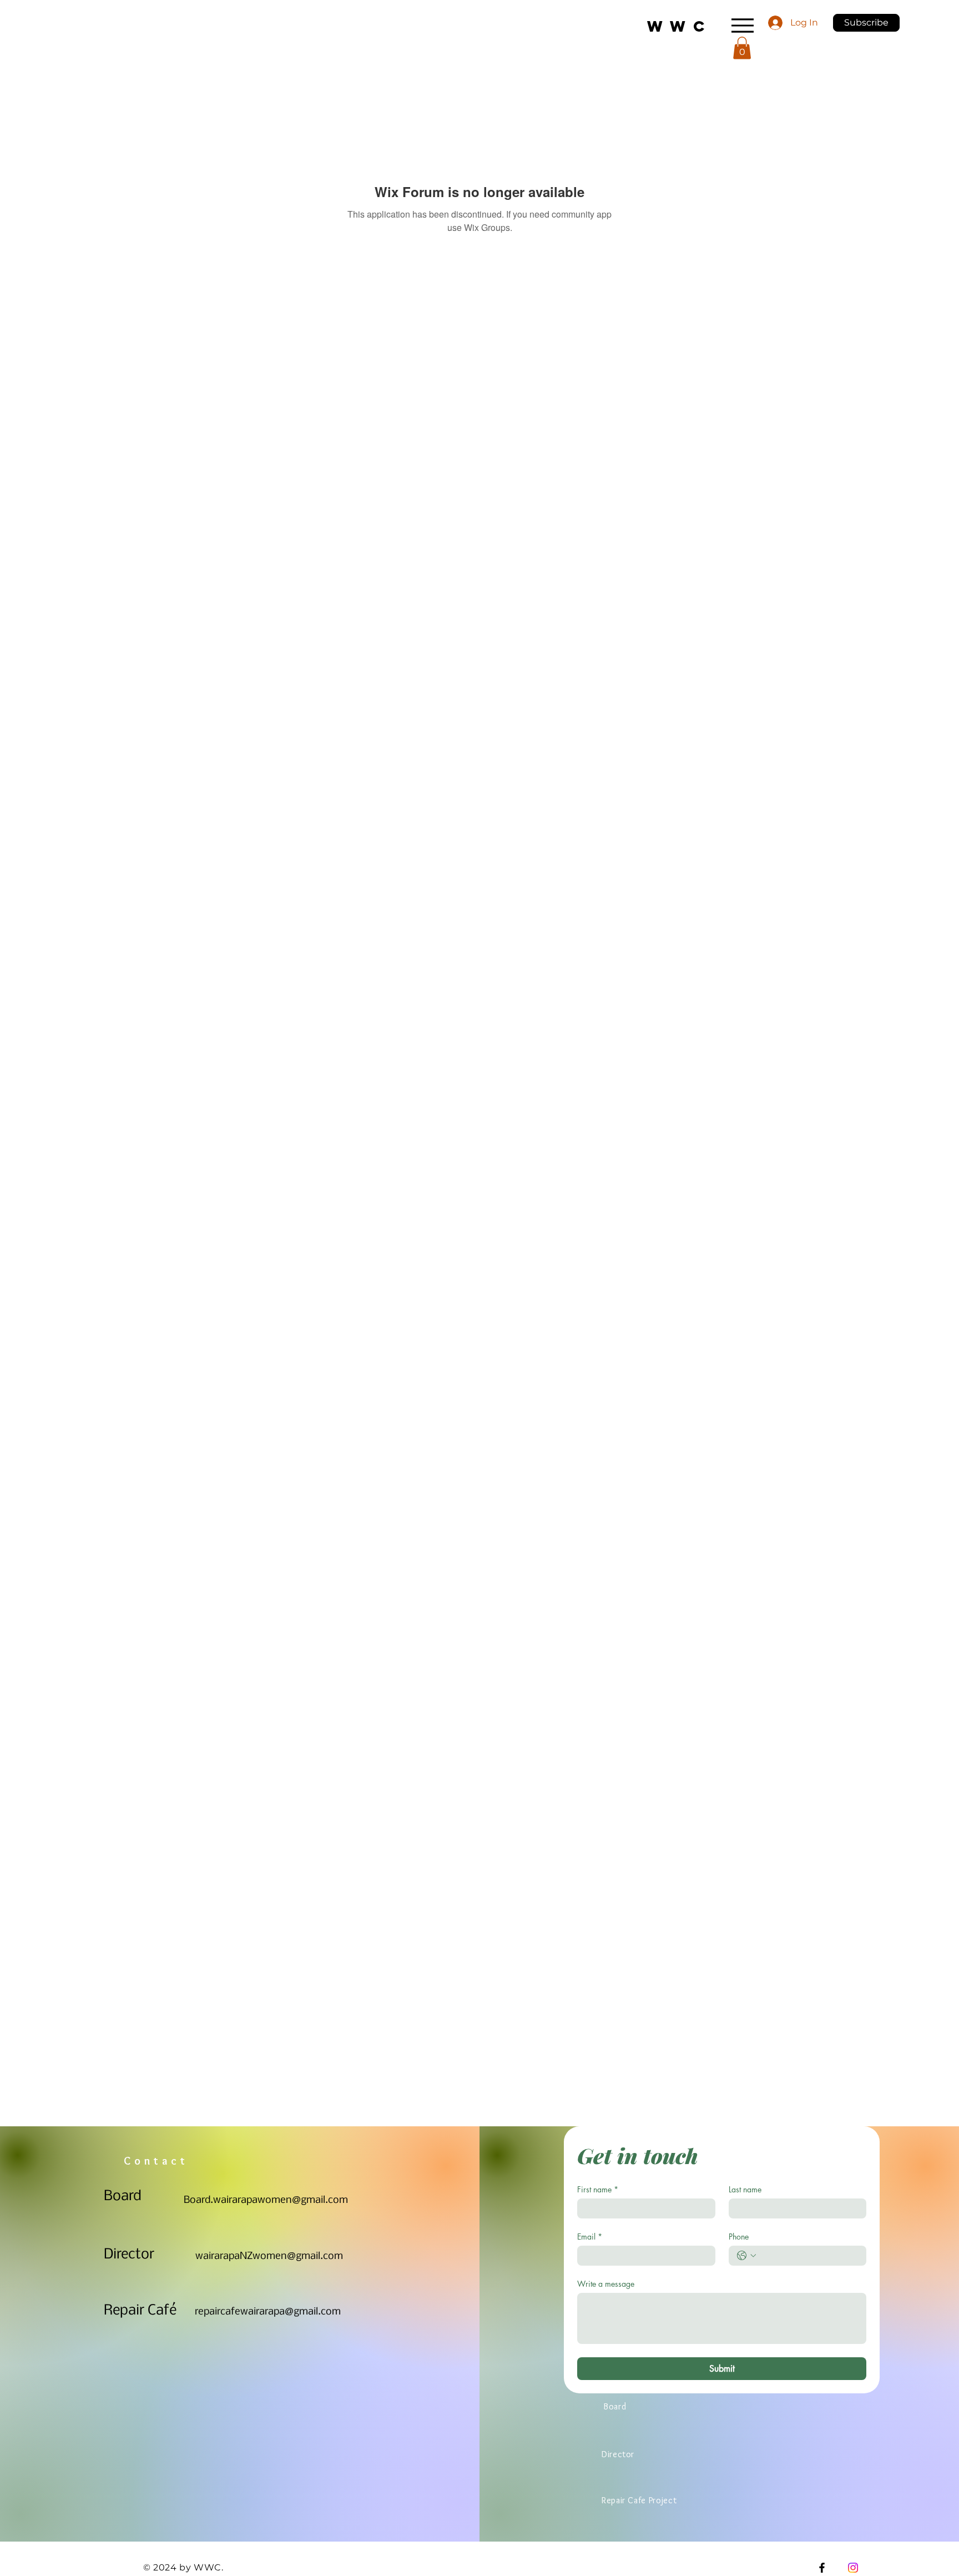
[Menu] (742, 25)
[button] (866, 23)
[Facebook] (822, 2568)
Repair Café (140, 2311)
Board (123, 2197)
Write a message (606, 2284)
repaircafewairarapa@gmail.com (268, 2312)
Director (129, 2255)
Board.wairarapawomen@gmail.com (266, 2200)
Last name (745, 2189)
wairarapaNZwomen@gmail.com (269, 2256)
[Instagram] (853, 2568)
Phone (739, 2237)
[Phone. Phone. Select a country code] (746, 2256)
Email (590, 2237)
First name (598, 2189)
